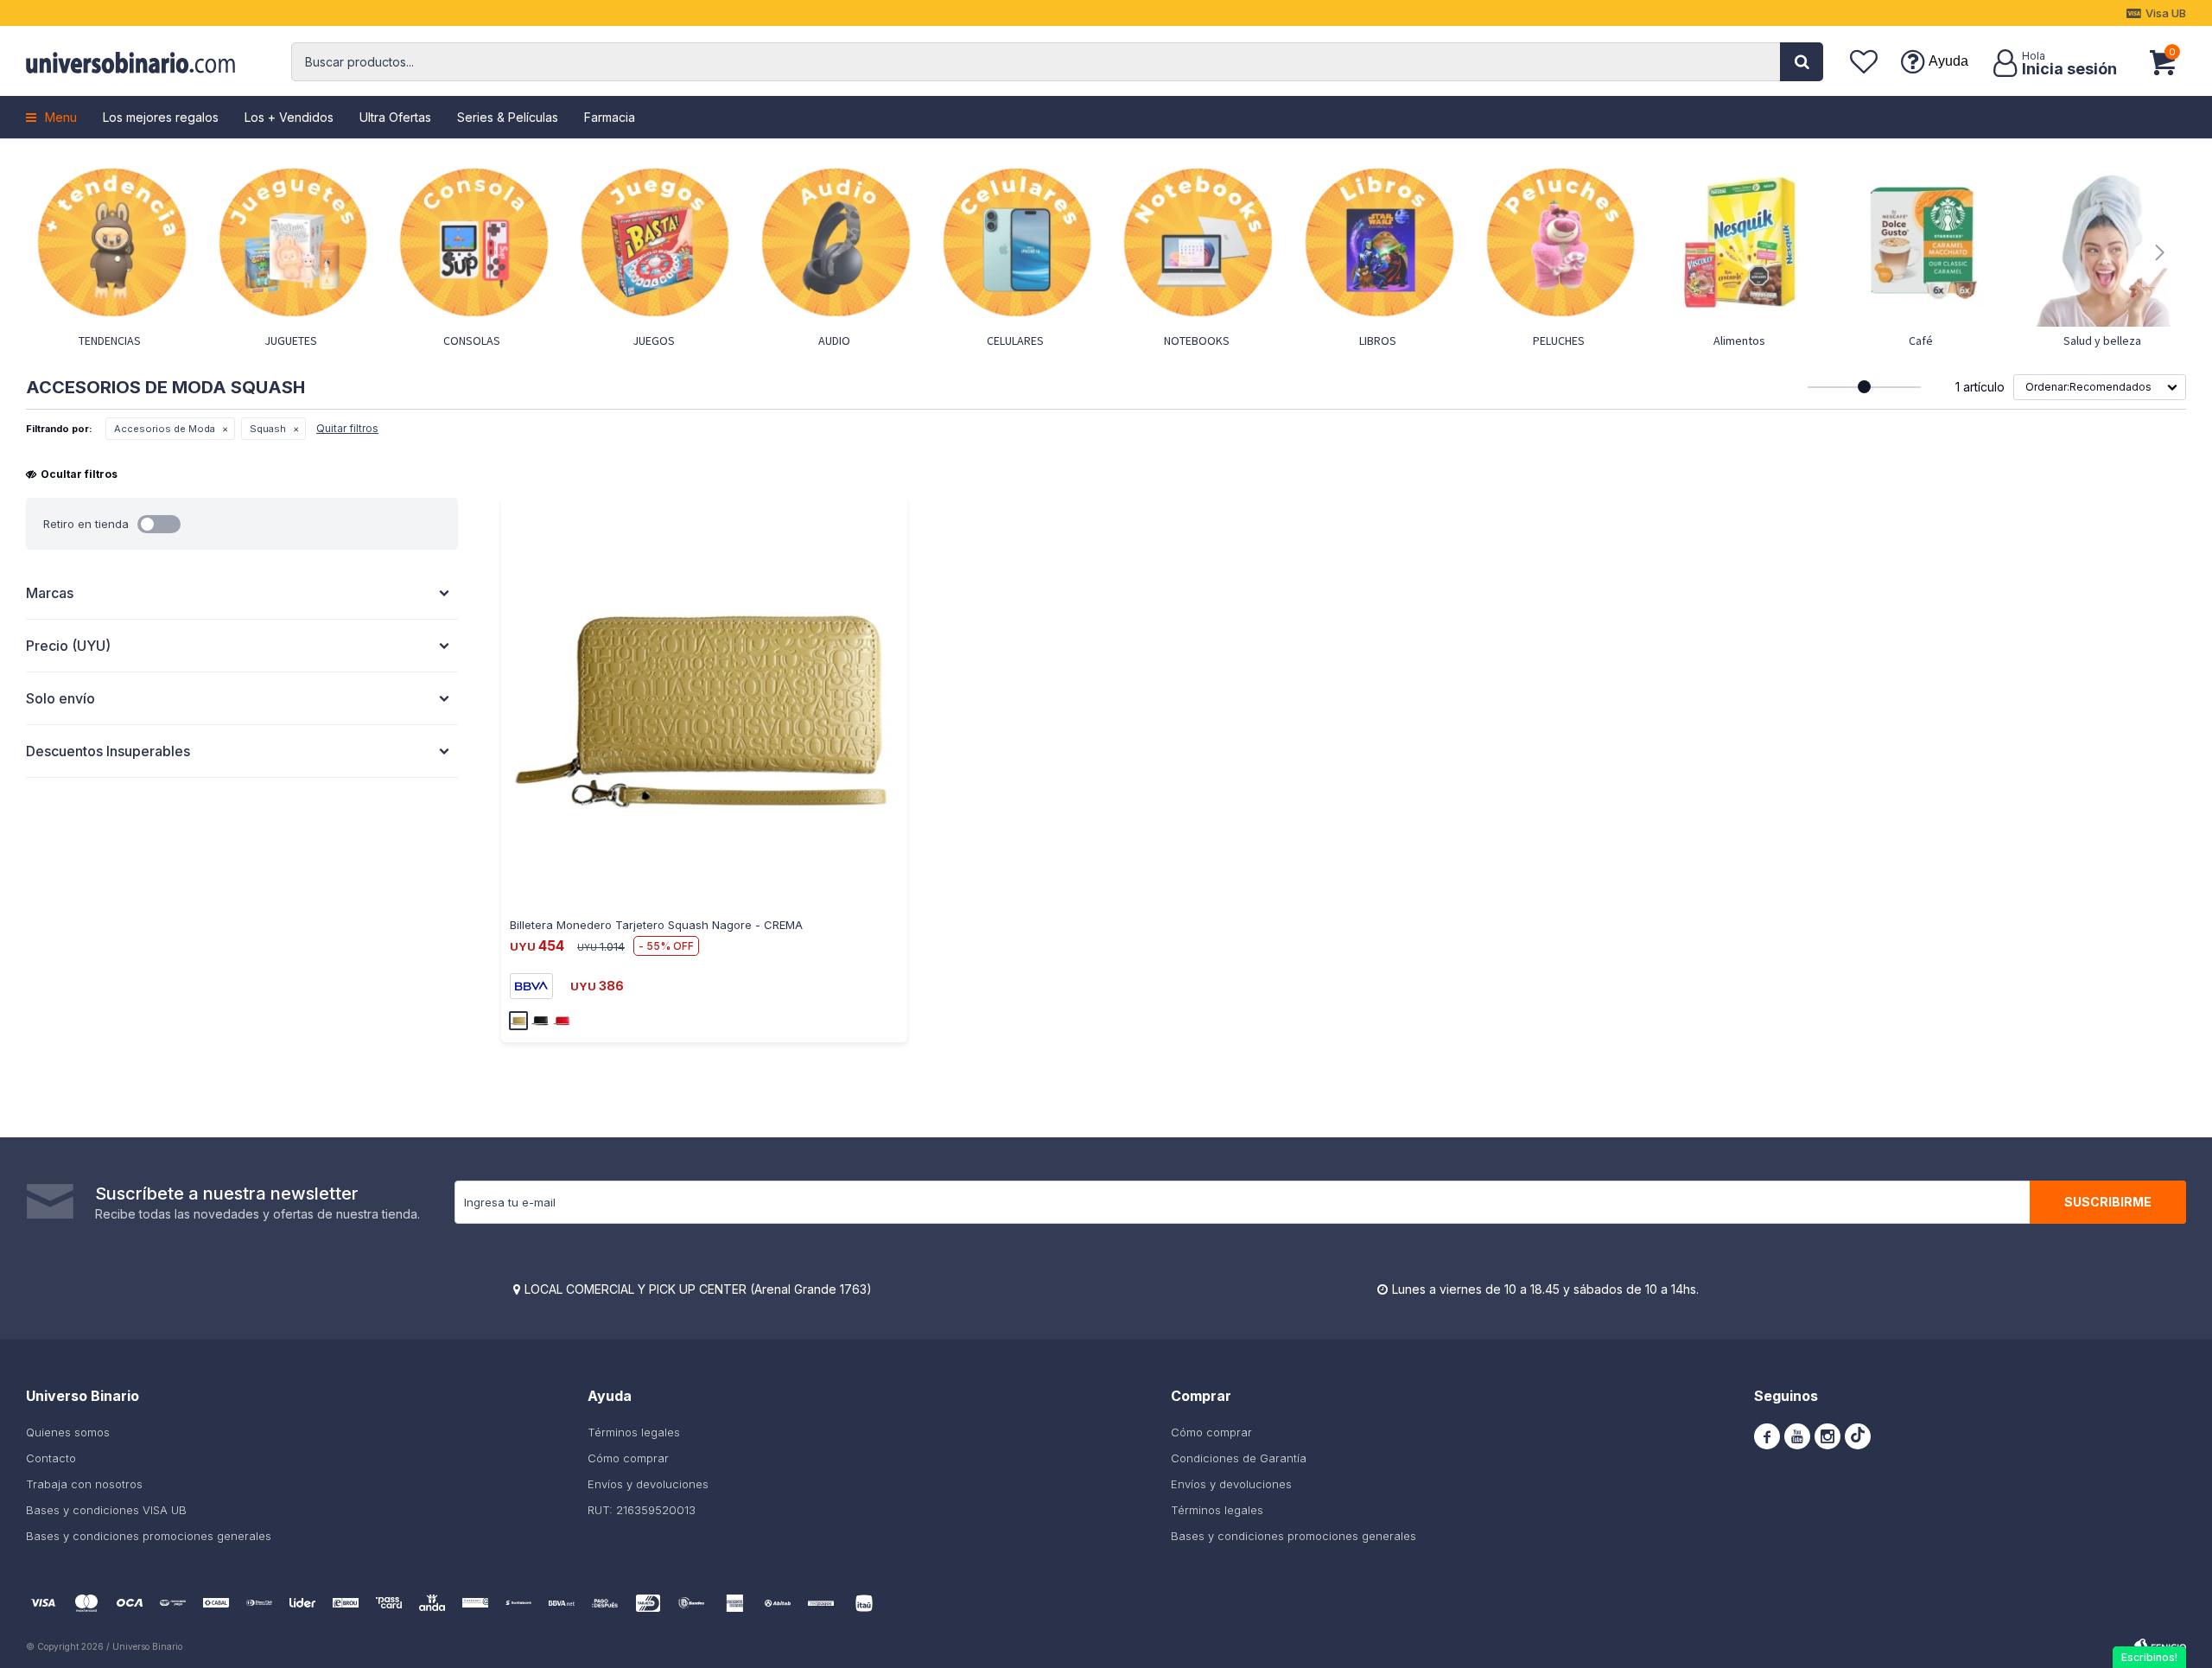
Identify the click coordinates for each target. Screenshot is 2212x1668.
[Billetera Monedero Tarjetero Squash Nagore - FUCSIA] (562, 1021)
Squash (268, 429)
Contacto (51, 1458)
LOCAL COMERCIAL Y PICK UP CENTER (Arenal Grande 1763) (698, 1289)
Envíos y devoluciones (648, 1484)
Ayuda (1948, 61)
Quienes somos (68, 1432)
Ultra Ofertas (395, 117)
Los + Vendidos (289, 117)
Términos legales (634, 1432)
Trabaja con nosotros (84, 1484)
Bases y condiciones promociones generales (149, 1536)
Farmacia (610, 117)
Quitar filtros (347, 428)
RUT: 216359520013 (642, 1510)
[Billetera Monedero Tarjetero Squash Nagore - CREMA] (704, 701)
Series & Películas (508, 117)
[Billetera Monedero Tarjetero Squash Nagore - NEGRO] (540, 1021)
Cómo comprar (628, 1458)
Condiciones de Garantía (1239, 1458)
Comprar (605, 906)
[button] (1802, 62)
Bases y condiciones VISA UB (106, 1510)
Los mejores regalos (161, 117)
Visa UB (2166, 13)
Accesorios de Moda (165, 429)
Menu (61, 117)
